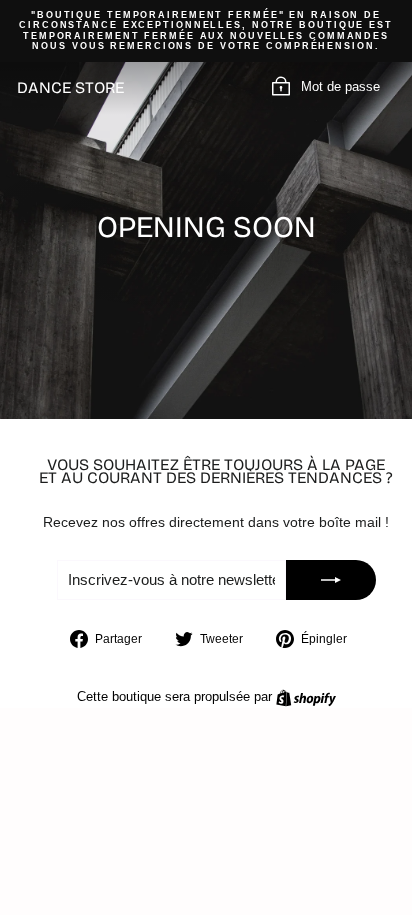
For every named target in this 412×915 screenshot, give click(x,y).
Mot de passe (340, 86)
